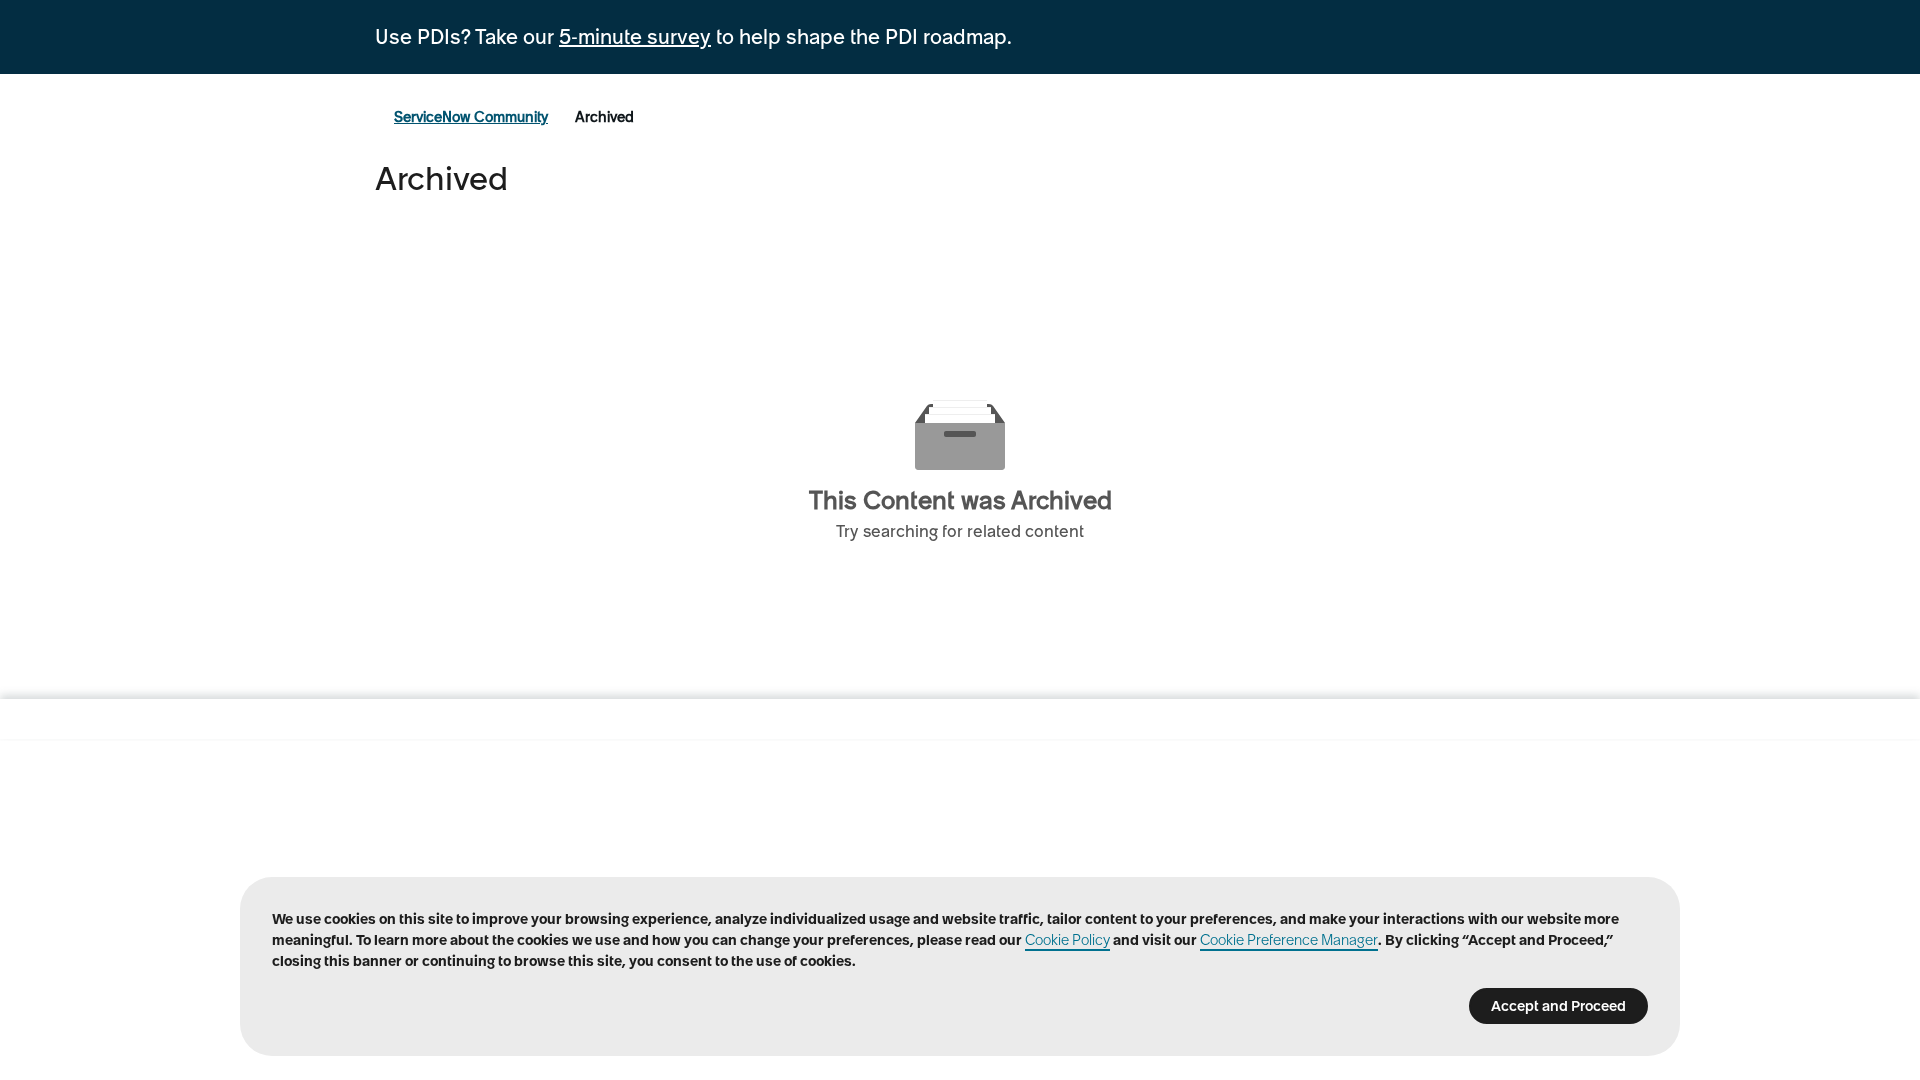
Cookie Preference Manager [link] (1289, 940)
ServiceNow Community (471, 117)
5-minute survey (635, 37)
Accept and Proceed (1558, 1006)
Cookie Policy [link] (1067, 940)
